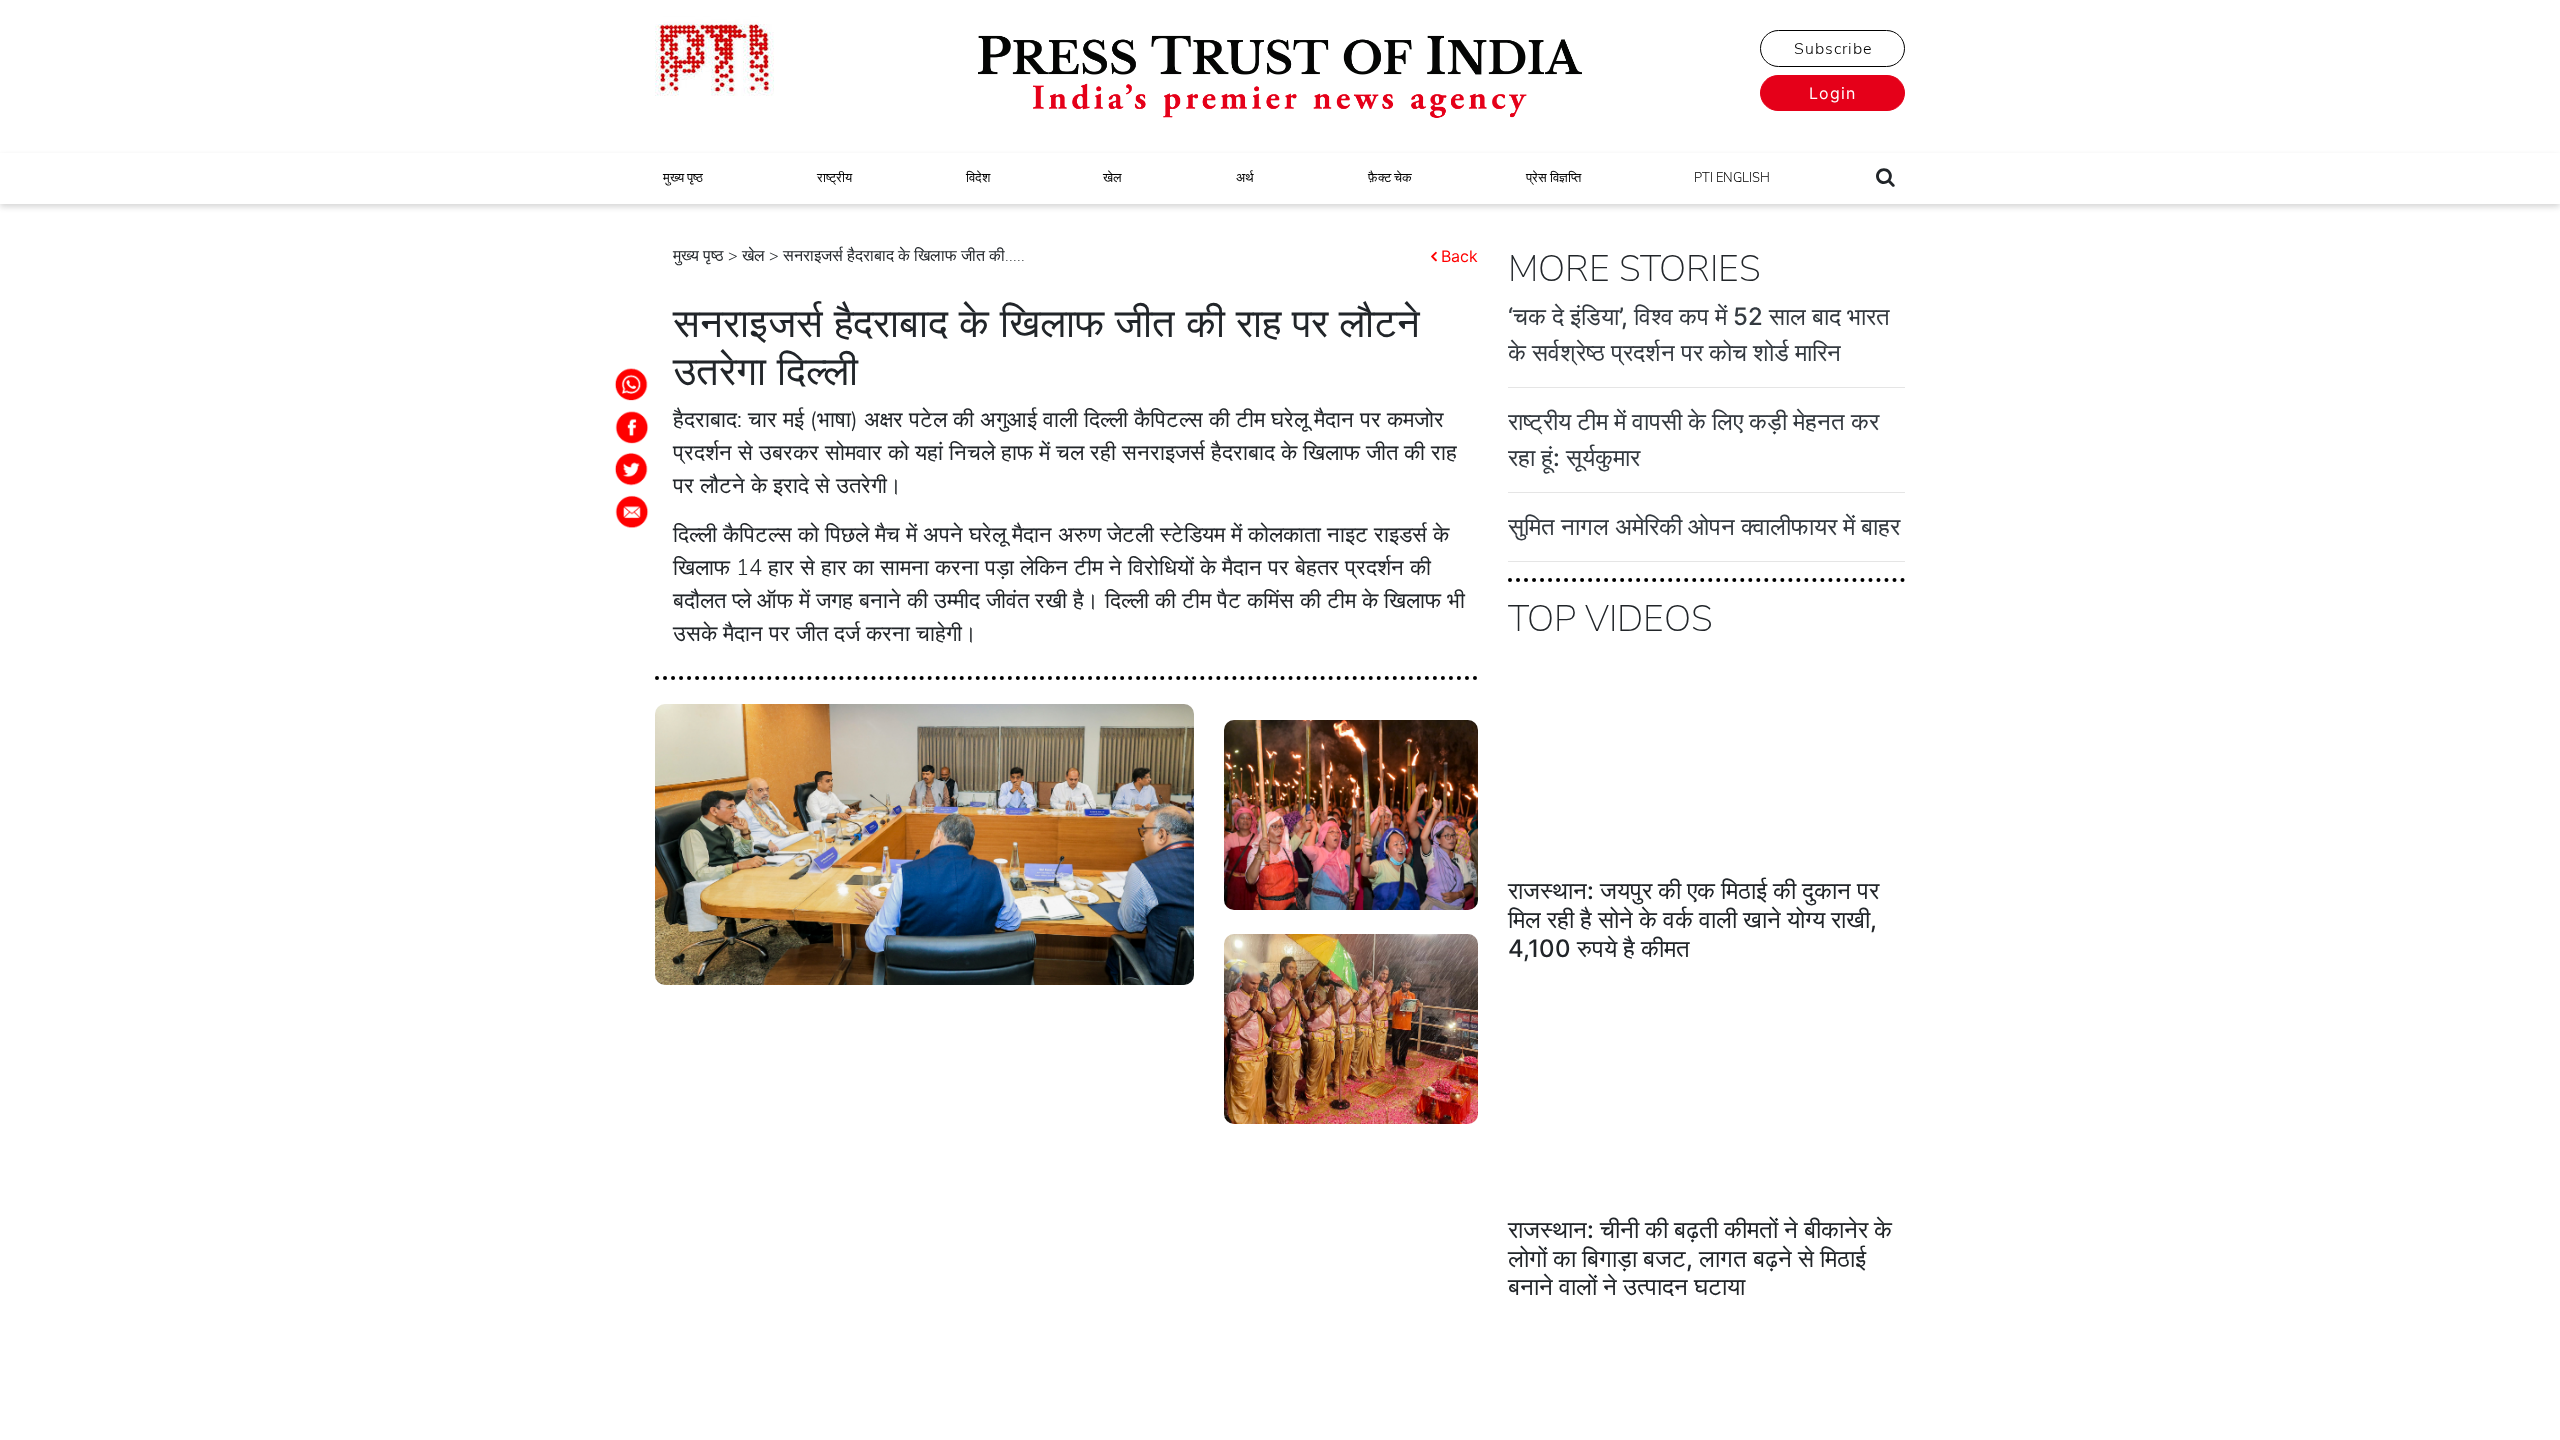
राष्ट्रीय (834, 178)
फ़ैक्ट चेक (1390, 178)
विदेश (978, 178)
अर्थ (1245, 178)
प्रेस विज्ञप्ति (1553, 178)
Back (1459, 256)
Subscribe (1833, 49)
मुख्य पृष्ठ (683, 178)
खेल (1112, 178)
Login (1832, 93)
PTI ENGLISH (1732, 178)
